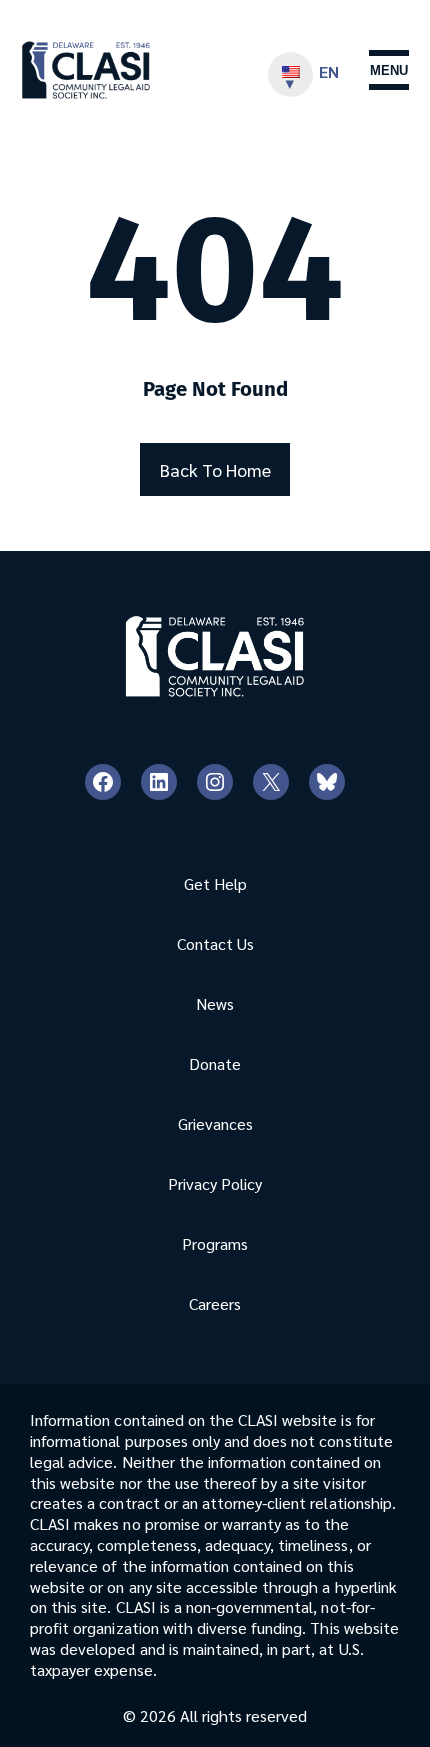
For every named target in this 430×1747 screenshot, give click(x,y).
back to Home (215, 469)
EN (329, 71)
